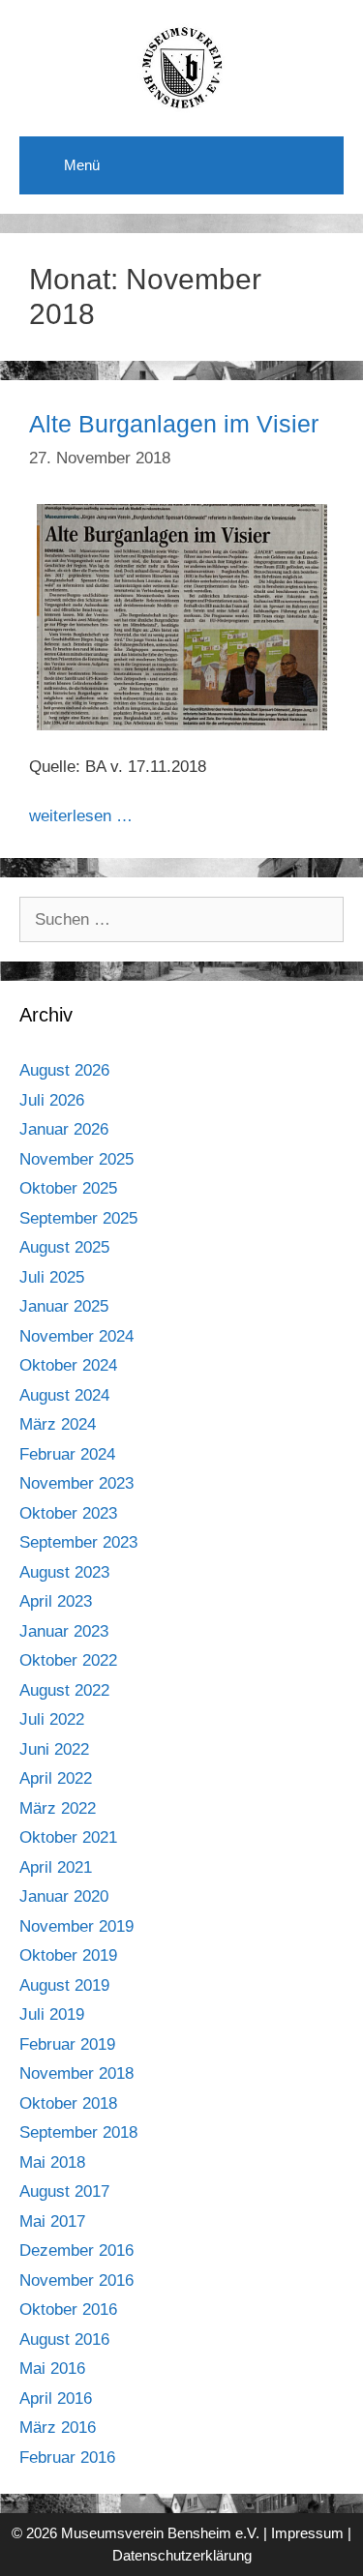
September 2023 (78, 1542)
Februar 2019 (67, 2044)
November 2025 (76, 1159)
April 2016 (56, 2398)
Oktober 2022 (68, 1660)
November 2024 (76, 1336)
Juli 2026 (52, 1100)
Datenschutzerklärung (182, 2555)
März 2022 (58, 1808)
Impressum (307, 2533)
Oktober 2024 (68, 1365)
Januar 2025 (64, 1306)
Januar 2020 (64, 1896)
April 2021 (56, 1867)
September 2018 (78, 2132)
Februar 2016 (67, 2458)
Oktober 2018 (68, 2103)
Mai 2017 (52, 2221)
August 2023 (64, 1572)
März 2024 (58, 1424)
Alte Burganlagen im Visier (174, 424)
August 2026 (64, 1070)
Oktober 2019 (68, 1955)
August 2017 (64, 2191)
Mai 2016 (52, 2369)
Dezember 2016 (76, 2250)
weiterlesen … (81, 816)
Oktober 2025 (68, 1188)
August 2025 (64, 1247)
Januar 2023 (64, 1631)
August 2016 (64, 2339)
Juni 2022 (54, 1749)
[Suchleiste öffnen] (315, 161)
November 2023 (76, 1483)
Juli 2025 (52, 1277)
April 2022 (56, 1778)
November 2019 (76, 1926)
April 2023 (56, 1601)
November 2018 (76, 2073)
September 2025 (78, 1218)
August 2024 (64, 1395)
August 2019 (64, 1985)
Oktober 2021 (68, 1837)
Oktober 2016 (68, 2310)
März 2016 (58, 2428)
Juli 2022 (52, 1719)
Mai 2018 (52, 2162)
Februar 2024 (67, 1454)
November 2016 (76, 2280)
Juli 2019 (52, 2014)
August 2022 (64, 1690)
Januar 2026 (64, 1129)
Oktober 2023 (68, 1513)
